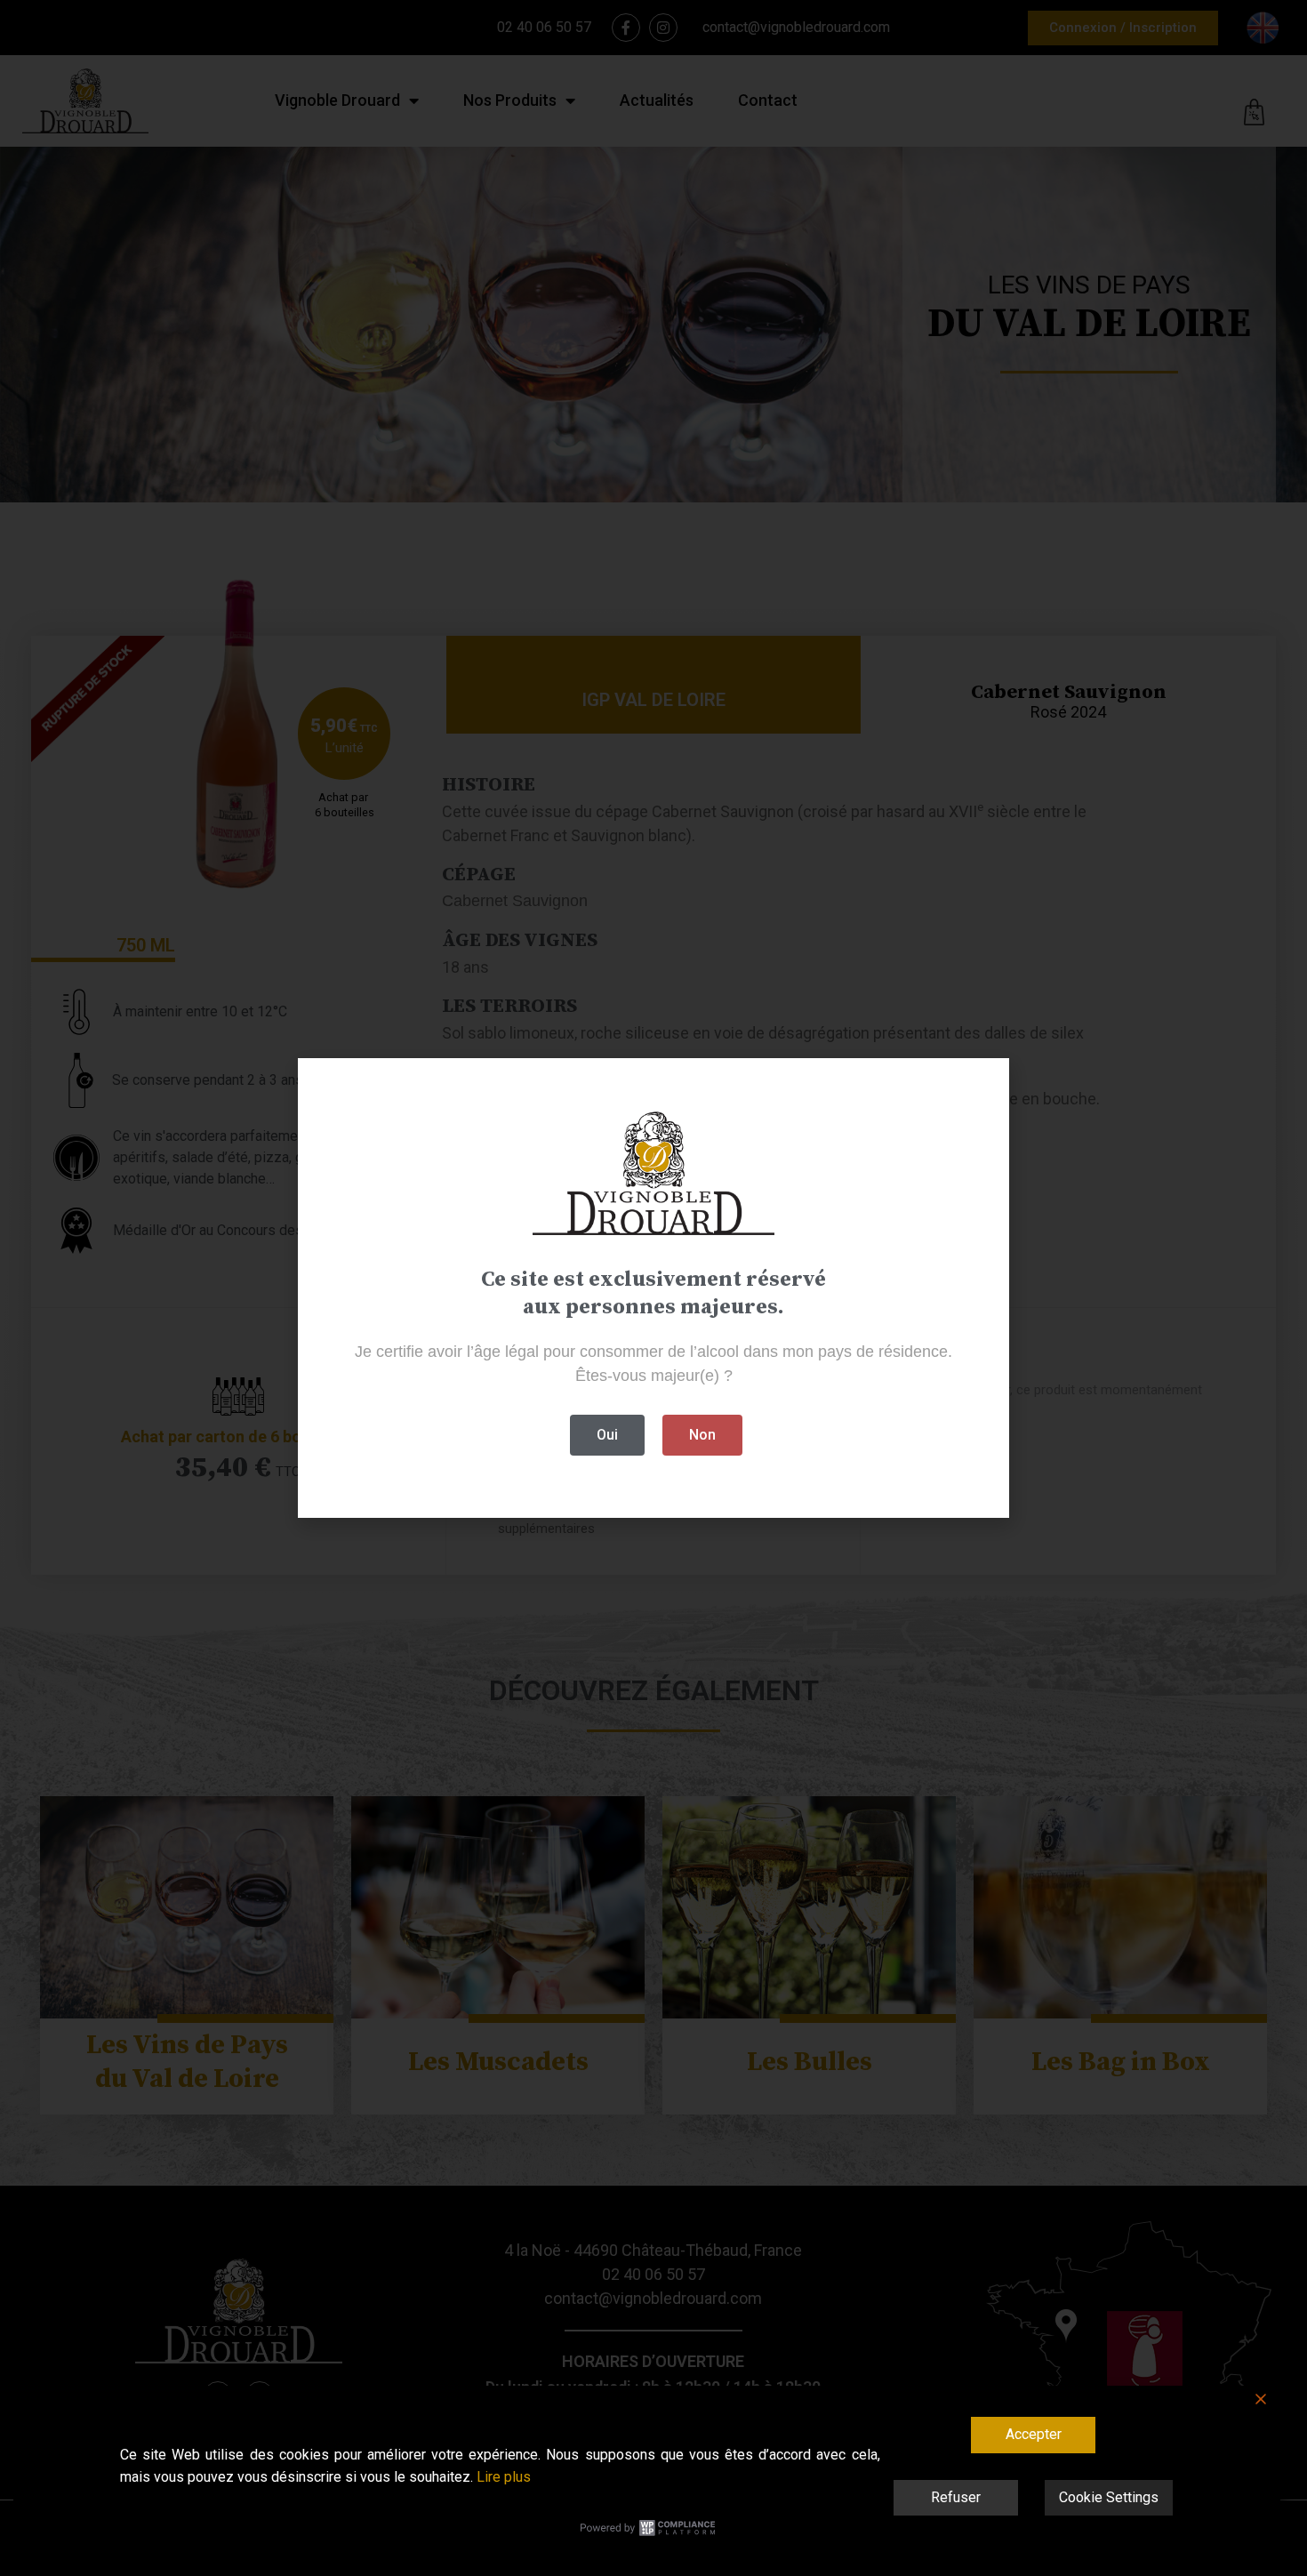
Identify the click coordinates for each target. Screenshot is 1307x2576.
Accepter (1034, 2434)
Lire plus (504, 2477)
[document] (653, 1288)
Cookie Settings (1109, 2497)
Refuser (956, 2497)
